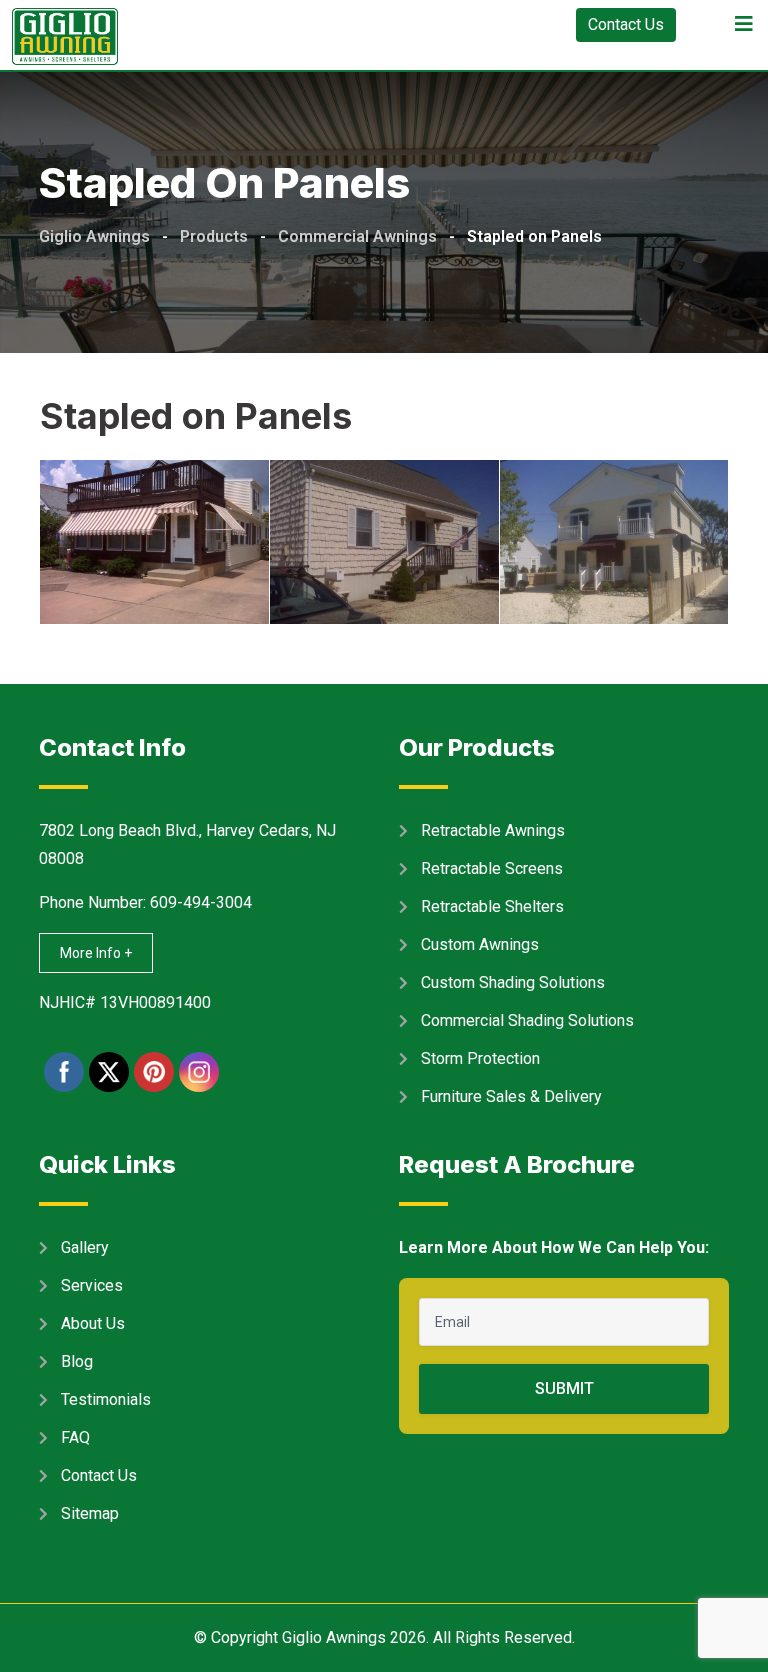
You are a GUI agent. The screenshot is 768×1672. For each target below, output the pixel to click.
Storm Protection (480, 1058)
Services (92, 1285)
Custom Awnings (480, 944)
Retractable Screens (492, 868)
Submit (564, 1388)
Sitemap (90, 1513)
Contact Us (626, 24)
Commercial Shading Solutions (527, 1020)
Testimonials (106, 1399)
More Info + (96, 953)
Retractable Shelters (492, 906)
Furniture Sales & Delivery (511, 1096)
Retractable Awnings (493, 830)
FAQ (75, 1437)
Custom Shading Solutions (513, 982)
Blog (77, 1361)
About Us (93, 1323)
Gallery (85, 1247)
